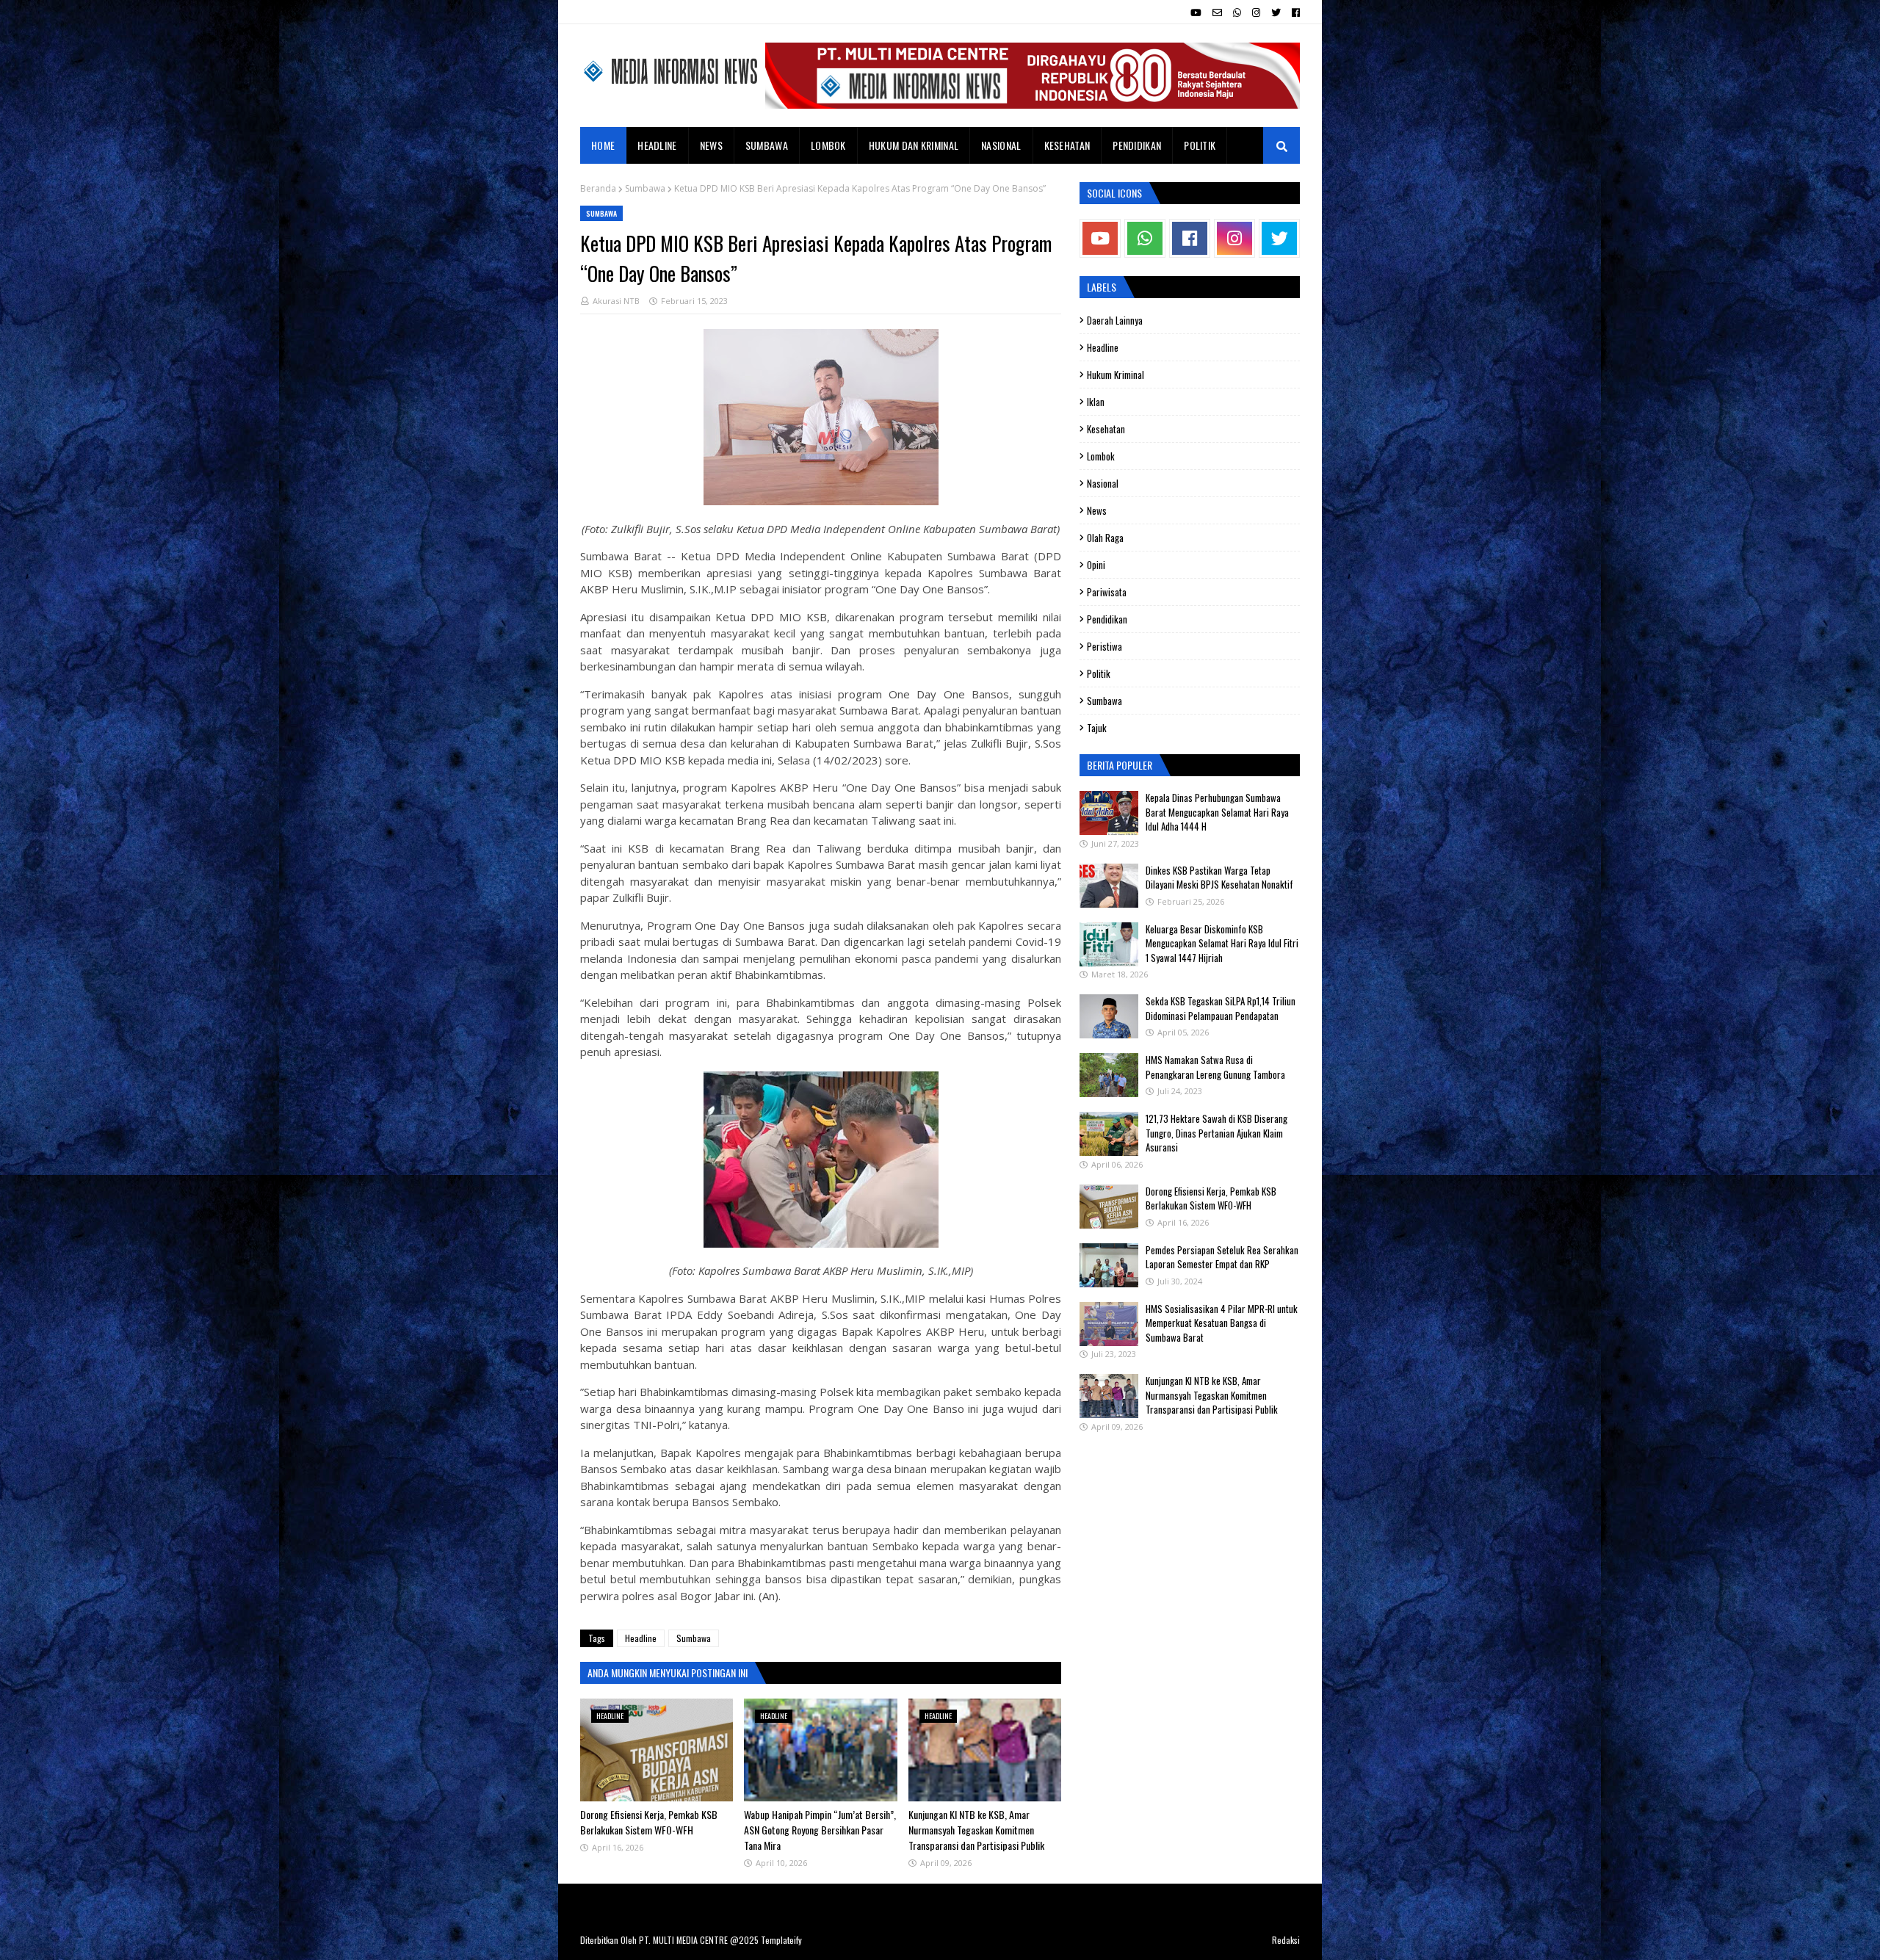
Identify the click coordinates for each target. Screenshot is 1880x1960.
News (1097, 510)
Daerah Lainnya (1115, 320)
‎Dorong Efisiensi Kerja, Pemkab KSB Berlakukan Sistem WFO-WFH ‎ (649, 1822)
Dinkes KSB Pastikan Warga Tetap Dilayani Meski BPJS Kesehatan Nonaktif (1219, 878)
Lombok (1101, 456)
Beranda (598, 188)
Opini (1096, 565)
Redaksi (1286, 1940)
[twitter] (1276, 12)
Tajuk (1097, 728)
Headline (641, 1638)
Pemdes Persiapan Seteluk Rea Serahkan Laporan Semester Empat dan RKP (1222, 1257)
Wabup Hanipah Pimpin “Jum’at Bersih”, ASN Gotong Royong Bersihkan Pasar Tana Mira (820, 1830)
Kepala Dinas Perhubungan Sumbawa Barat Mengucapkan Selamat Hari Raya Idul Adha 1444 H (1217, 812)
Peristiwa (1104, 646)
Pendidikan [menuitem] (1137, 145)
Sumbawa (645, 188)
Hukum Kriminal (1116, 375)
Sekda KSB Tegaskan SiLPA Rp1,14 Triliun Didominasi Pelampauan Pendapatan (1221, 1008)
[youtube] (1196, 12)
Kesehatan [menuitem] (1067, 145)
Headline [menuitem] (657, 145)
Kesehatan (1106, 429)
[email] (1217, 12)
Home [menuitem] (603, 145)
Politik (1099, 673)
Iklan (1096, 402)
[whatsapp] (1237, 12)
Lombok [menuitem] (828, 145)
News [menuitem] (711, 145)
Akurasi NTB (616, 301)
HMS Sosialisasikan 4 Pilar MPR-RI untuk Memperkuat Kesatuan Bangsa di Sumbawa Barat (1222, 1323)
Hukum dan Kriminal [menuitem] (914, 145)
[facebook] (1294, 12)
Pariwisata (1107, 592)
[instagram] (1256, 12)
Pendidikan (1107, 619)
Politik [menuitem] (1200, 145)
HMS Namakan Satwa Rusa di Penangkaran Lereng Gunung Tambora (1215, 1067)
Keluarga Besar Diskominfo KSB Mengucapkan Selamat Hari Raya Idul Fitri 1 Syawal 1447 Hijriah (1222, 943)
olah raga (1105, 538)
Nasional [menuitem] (1001, 145)
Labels (1102, 287)
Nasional (1103, 483)
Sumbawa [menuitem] (767, 145)
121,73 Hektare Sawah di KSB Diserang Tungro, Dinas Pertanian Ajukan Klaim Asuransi (1216, 1133)
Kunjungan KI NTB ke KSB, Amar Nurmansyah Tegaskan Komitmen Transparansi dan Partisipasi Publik (976, 1830)
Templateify (781, 1940)
